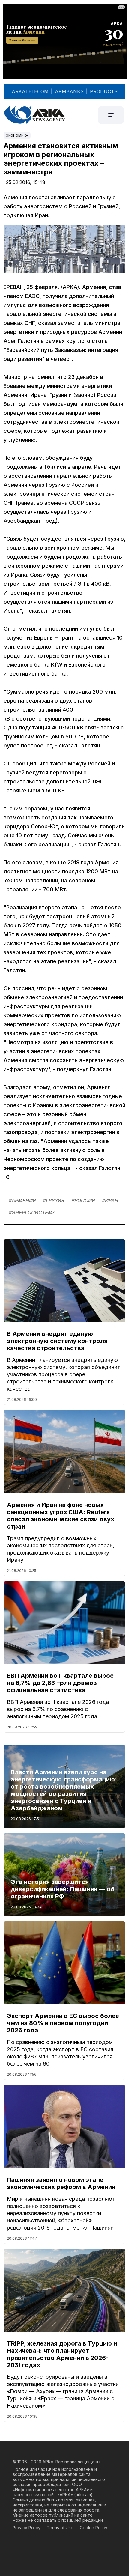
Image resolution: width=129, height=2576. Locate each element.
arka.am (83, 2495)
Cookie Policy (94, 2528)
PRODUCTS (104, 91)
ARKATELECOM (30, 91)
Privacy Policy (27, 2528)
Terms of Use (60, 2528)
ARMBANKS (69, 91)
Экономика (17, 135)
